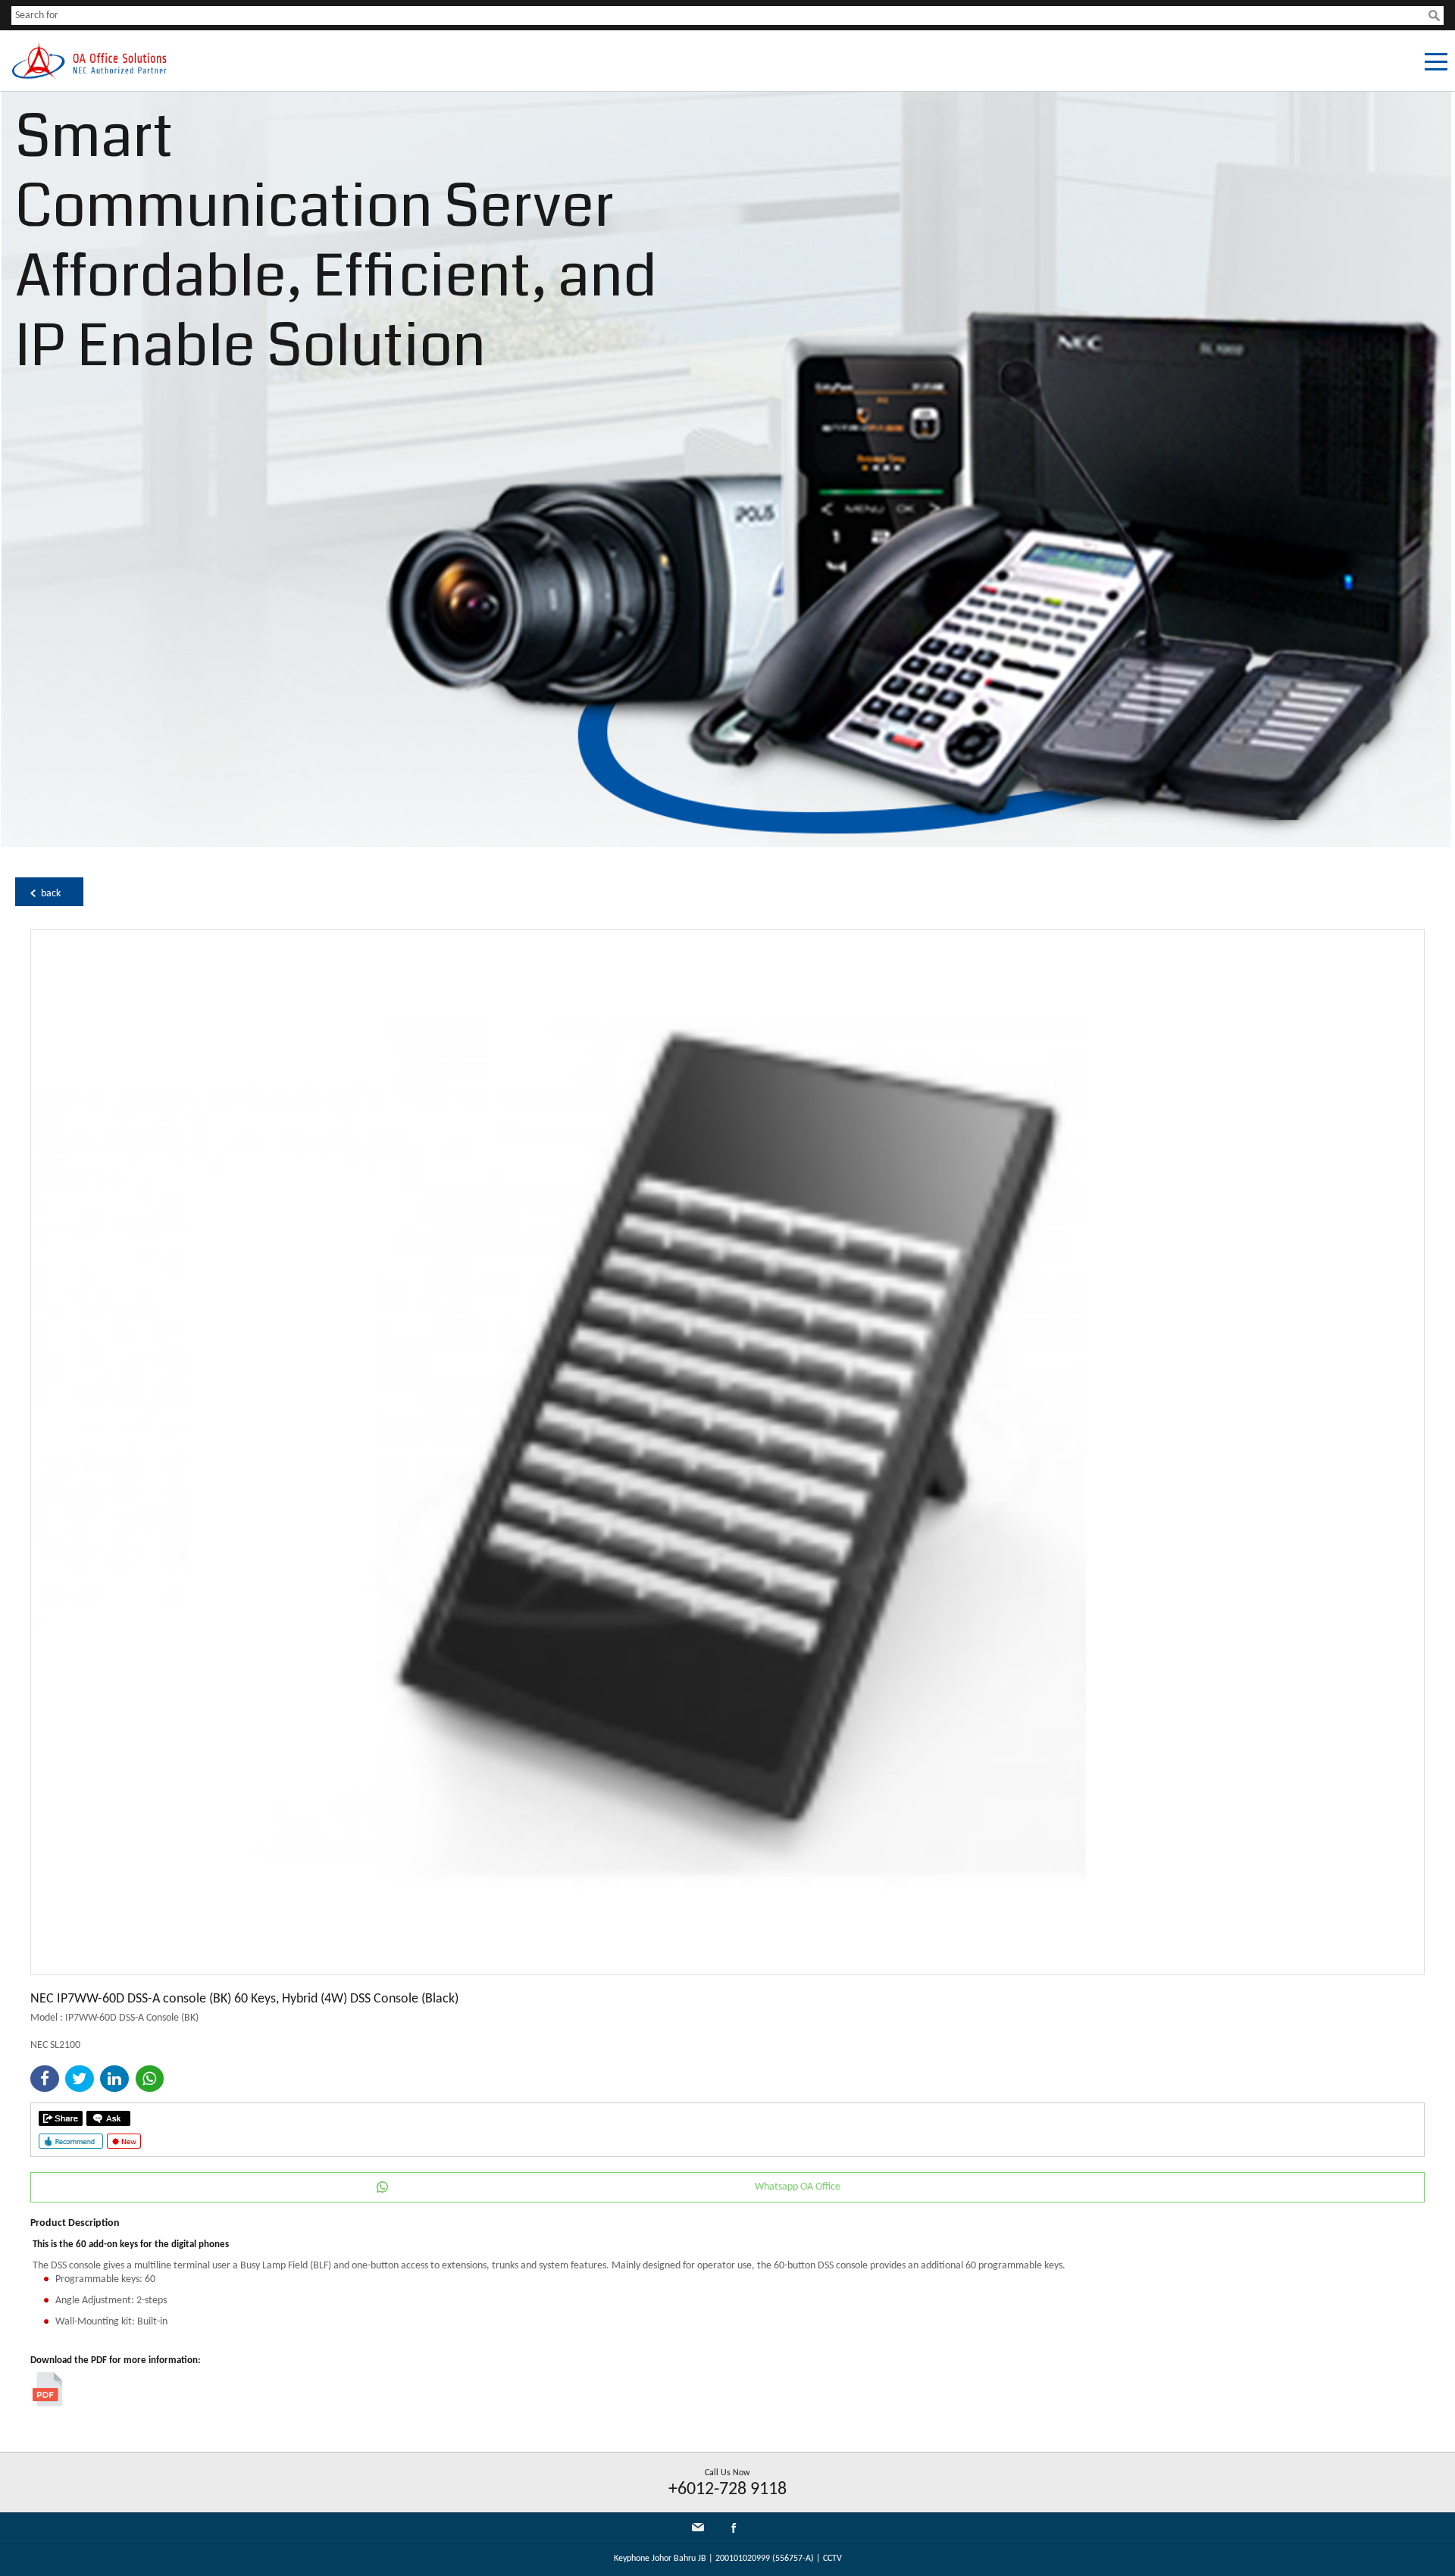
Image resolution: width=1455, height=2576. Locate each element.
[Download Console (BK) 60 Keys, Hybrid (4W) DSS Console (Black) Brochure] (47, 2404)
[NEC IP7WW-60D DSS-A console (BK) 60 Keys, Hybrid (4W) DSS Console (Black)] (727, 1972)
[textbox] (720, 16)
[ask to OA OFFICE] (108, 2118)
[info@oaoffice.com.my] (698, 2527)
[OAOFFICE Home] (89, 77)
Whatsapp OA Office (798, 2187)
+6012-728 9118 (727, 2490)
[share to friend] (61, 2118)
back (51, 894)
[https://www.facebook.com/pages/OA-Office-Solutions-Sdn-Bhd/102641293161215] (734, 2531)
